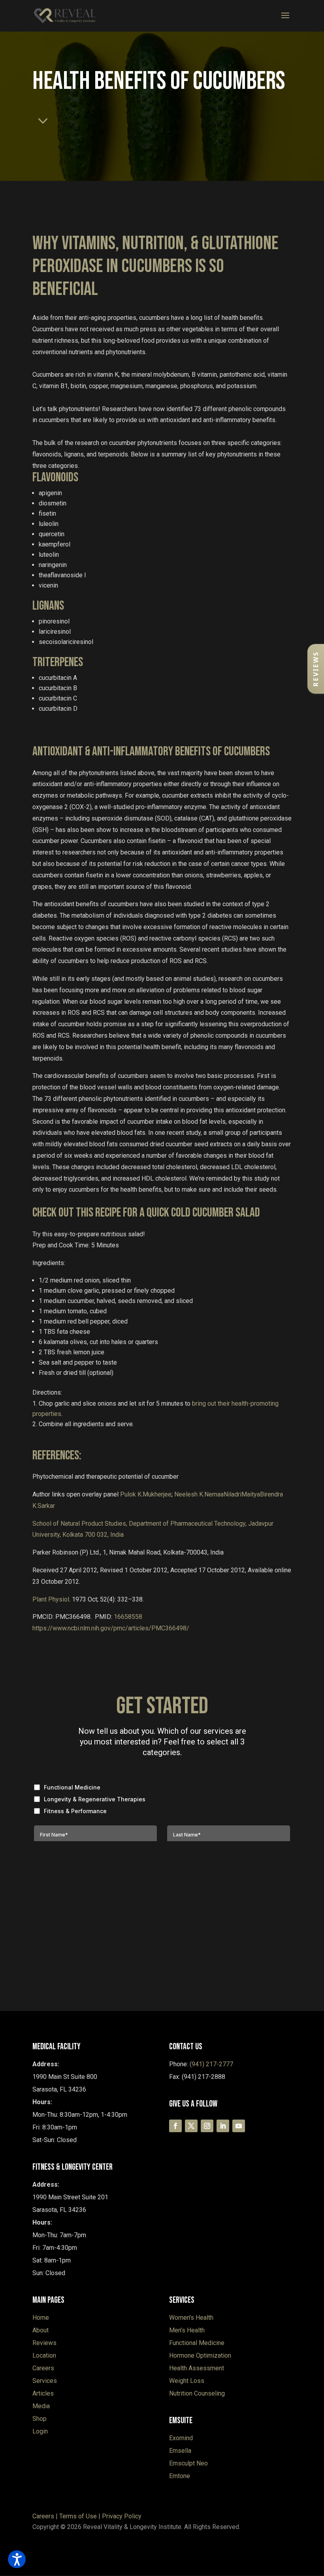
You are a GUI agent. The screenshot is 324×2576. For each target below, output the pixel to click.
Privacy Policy (122, 2516)
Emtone (180, 2476)
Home (41, 2318)
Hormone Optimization (200, 2355)
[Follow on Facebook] (175, 2126)
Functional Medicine (197, 2343)
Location (44, 2355)
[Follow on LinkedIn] (223, 2126)
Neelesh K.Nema (199, 1494)
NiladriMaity (242, 1494)
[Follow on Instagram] (207, 2126)
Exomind (181, 2438)
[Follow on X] (191, 2126)
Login (40, 2431)
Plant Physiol (51, 1599)
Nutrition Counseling (197, 2393)
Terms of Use (78, 2516)
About (40, 2330)
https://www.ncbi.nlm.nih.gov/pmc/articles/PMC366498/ (111, 1628)
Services (45, 2381)
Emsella (180, 2451)
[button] (316, 669)
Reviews (44, 2343)
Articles (43, 2393)
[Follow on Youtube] (239, 2126)
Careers (43, 2368)
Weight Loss (187, 2381)
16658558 (128, 1617)
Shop (40, 2419)
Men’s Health (187, 2330)
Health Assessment (197, 2368)
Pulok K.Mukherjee (146, 1494)
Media (41, 2406)
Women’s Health (191, 2318)
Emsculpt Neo (188, 2463)
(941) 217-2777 (211, 2064)
